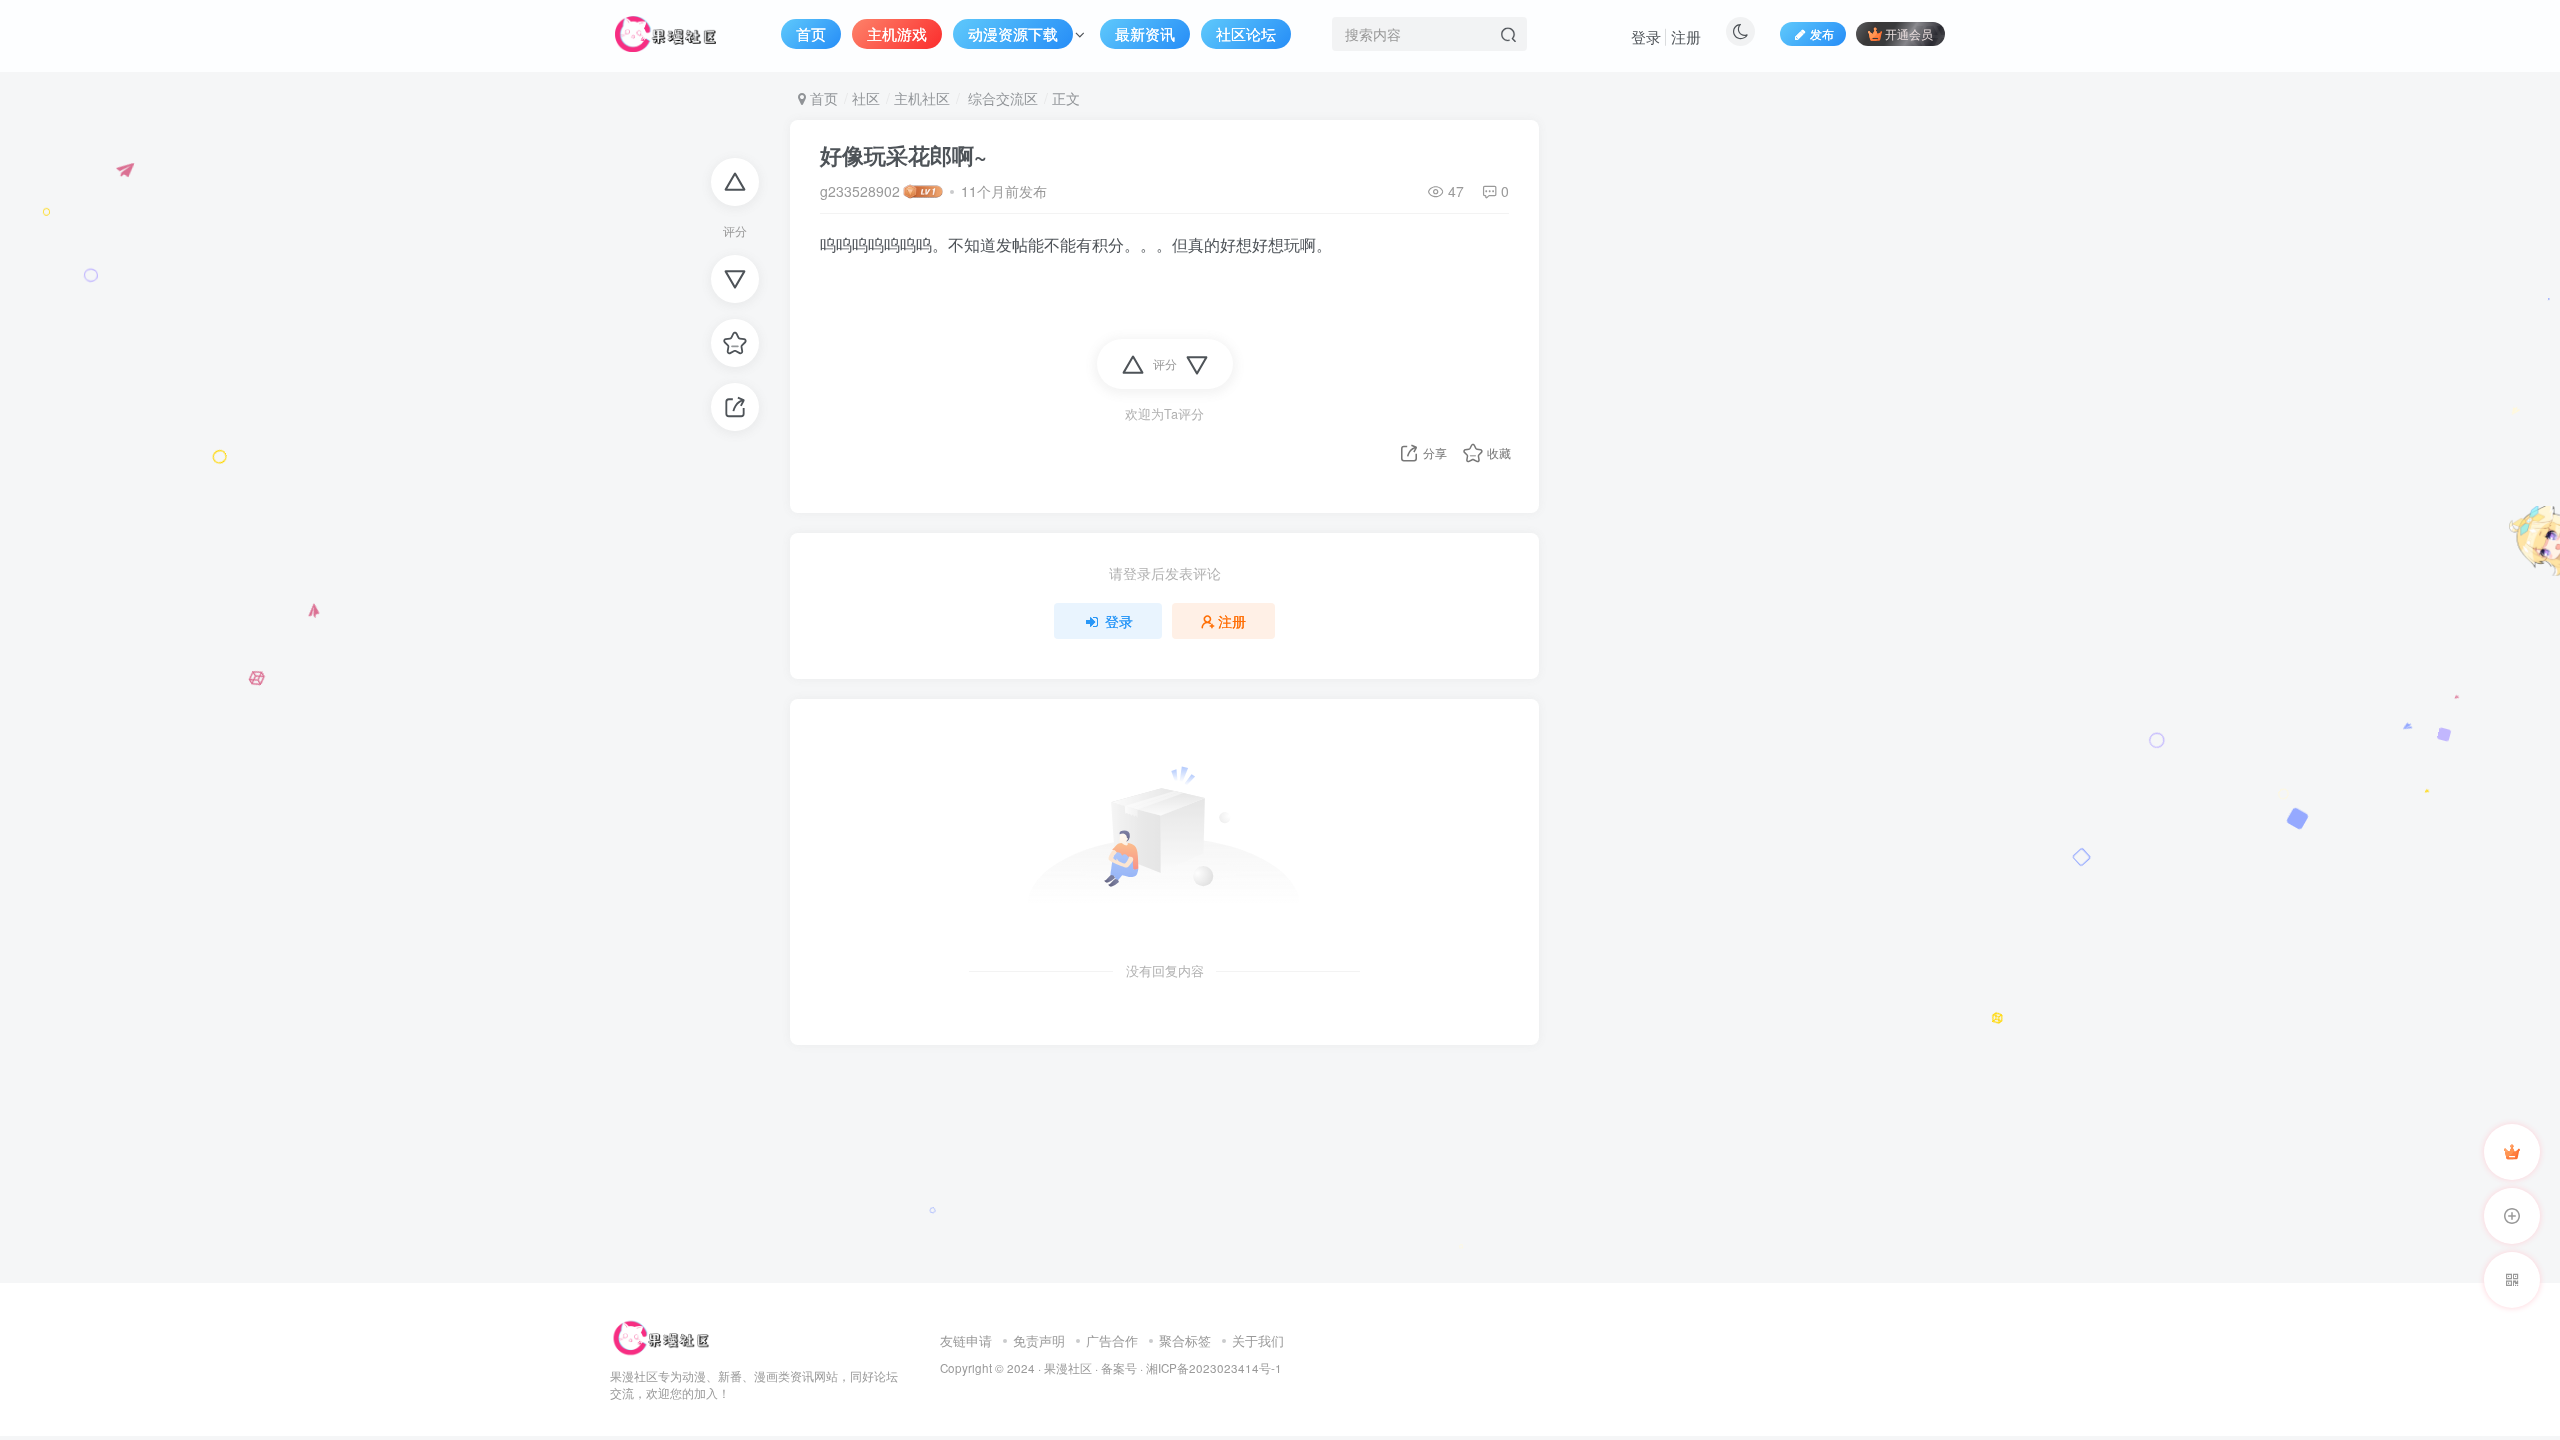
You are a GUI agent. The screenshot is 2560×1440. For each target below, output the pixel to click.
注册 (1686, 36)
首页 (822, 98)
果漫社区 (1068, 1368)
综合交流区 (1001, 98)
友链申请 (966, 1340)
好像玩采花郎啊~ (903, 155)
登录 (1646, 36)
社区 (866, 98)
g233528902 (860, 191)
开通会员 (1909, 33)
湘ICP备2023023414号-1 (1214, 1368)
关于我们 (1258, 1340)
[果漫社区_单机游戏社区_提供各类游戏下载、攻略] (661, 1335)
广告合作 (1112, 1340)
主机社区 (922, 98)
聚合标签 (1185, 1340)
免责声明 (1039, 1340)
